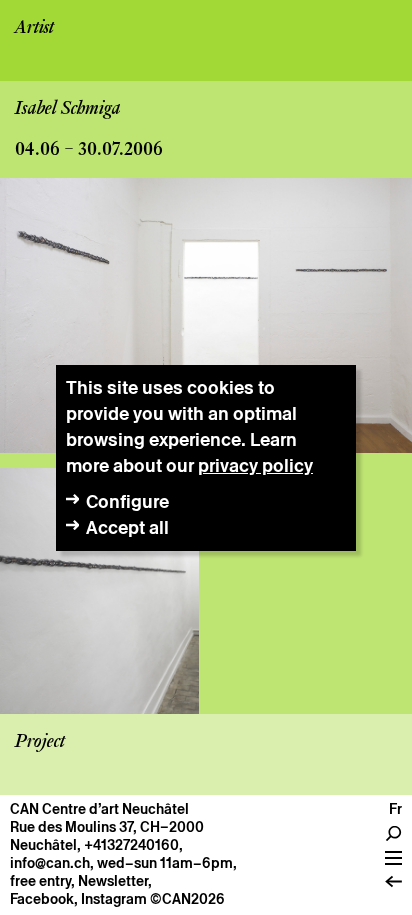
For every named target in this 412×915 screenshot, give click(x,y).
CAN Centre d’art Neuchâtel (99, 809)
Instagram (114, 899)
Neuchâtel (43, 845)
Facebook (42, 899)
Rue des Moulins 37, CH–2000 (107, 827)
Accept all (127, 527)
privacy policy (255, 465)
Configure (127, 501)
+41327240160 (131, 845)
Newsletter (113, 881)
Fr (395, 809)
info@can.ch (50, 863)
